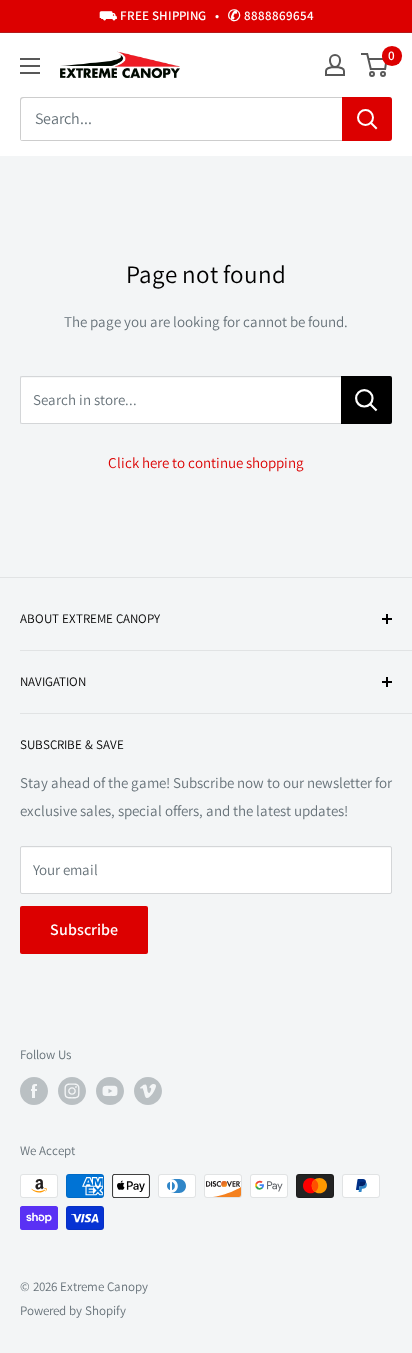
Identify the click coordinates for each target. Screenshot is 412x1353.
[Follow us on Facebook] (34, 1091)
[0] (375, 65)
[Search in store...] (366, 400)
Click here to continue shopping (206, 462)
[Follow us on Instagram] (72, 1091)
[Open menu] (30, 66)
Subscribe (84, 929)
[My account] (335, 65)
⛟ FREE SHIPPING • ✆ (206, 15)
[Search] (367, 119)
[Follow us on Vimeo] (148, 1091)
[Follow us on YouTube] (110, 1091)
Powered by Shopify (73, 1310)
